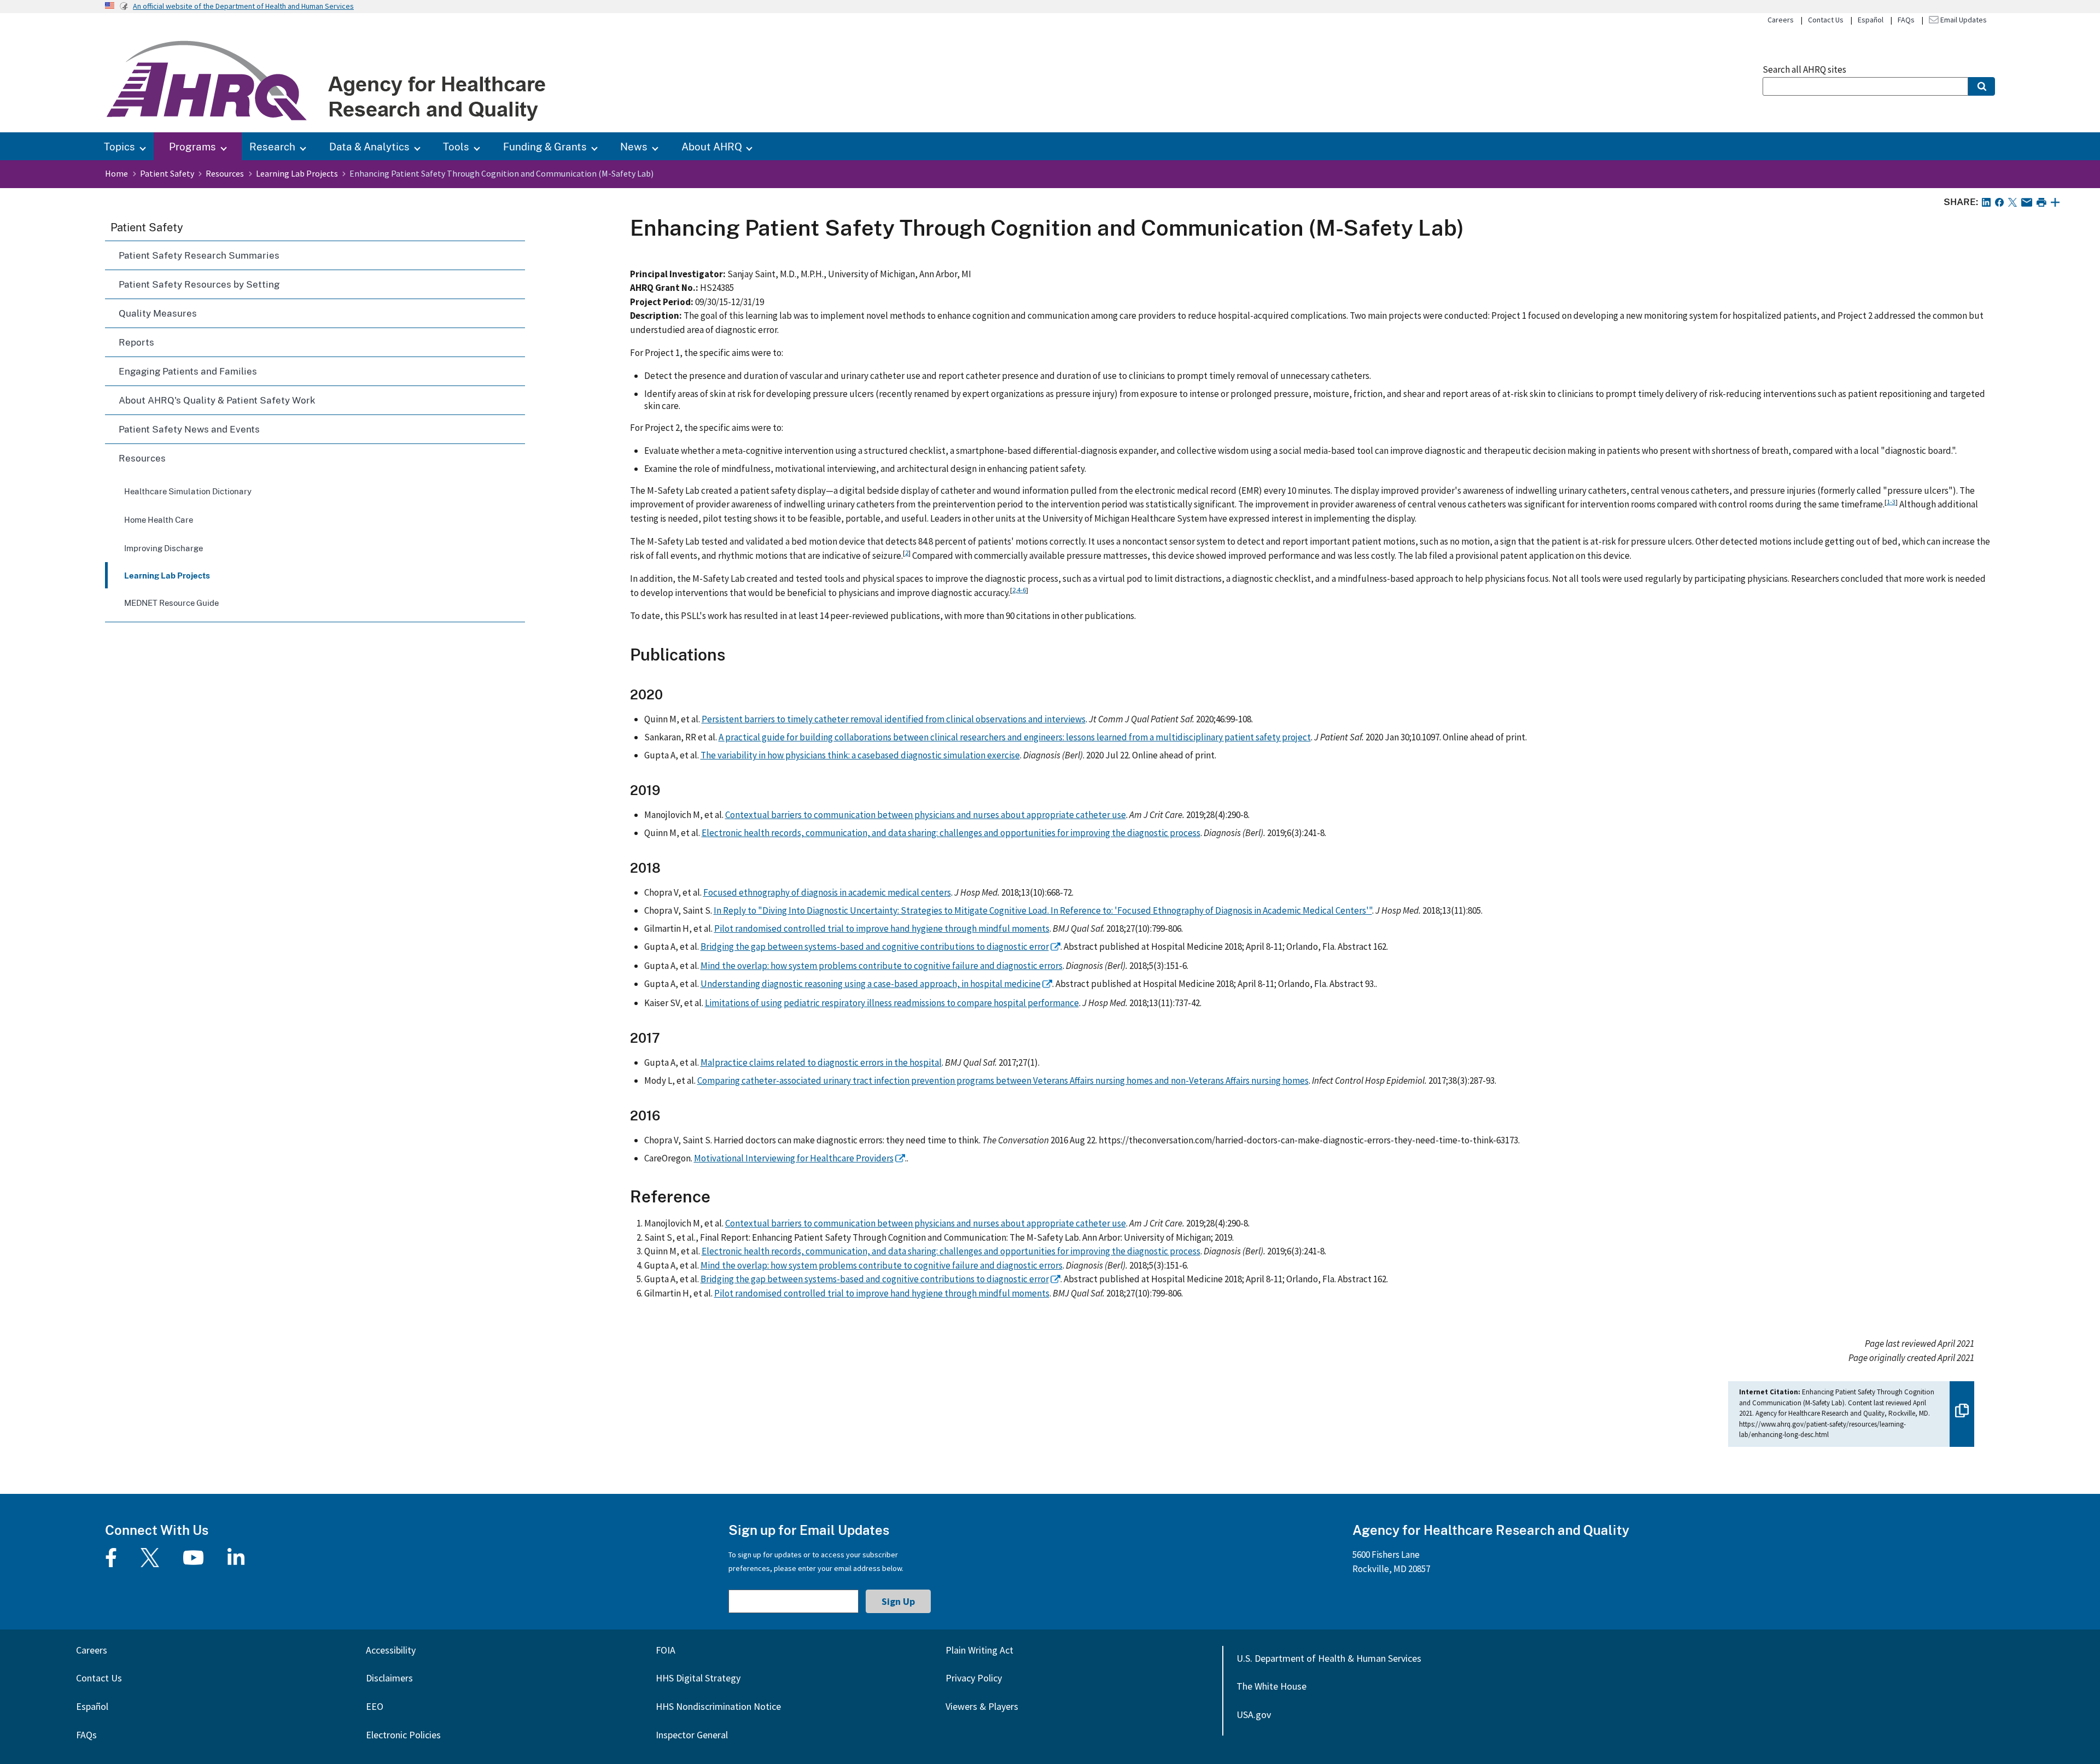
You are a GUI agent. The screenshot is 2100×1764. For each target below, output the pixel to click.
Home (116, 173)
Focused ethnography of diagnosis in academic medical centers (827, 892)
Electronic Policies (403, 1735)
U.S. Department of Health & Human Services (1329, 1658)
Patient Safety (167, 173)
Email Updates (1963, 20)
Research (272, 146)
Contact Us (1826, 20)
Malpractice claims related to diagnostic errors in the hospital (821, 1062)
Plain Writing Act (979, 1650)
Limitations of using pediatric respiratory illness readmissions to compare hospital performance (892, 1003)
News (634, 146)
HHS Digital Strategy (698, 1678)
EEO (375, 1706)
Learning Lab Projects (297, 173)
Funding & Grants (545, 146)
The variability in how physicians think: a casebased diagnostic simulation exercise (860, 755)
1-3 (1891, 501)
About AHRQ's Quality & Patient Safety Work (217, 400)
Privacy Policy (974, 1678)
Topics (119, 146)
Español (1871, 20)
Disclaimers (389, 1678)
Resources (225, 173)
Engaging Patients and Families (188, 371)
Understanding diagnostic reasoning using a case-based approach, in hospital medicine (871, 984)
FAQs (1906, 20)
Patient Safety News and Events (189, 429)
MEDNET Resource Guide (171, 603)
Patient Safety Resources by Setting (199, 284)
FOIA (666, 1650)
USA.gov (1254, 1715)
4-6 (1022, 589)
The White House (1271, 1686)
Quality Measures (158, 313)
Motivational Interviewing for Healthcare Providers (794, 1158)
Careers (1781, 20)
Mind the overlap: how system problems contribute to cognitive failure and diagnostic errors (882, 966)
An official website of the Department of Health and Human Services (243, 6)
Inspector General (692, 1735)
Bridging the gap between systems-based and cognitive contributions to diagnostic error (875, 947)
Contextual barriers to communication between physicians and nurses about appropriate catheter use (926, 815)
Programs (192, 146)
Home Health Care (159, 519)
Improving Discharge (164, 548)
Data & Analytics (369, 146)
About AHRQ (712, 146)
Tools (456, 146)
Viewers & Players (982, 1706)
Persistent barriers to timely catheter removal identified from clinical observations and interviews (894, 719)
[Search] (1982, 86)
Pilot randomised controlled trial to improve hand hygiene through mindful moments (882, 928)
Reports (136, 342)
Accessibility (391, 1650)
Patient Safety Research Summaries (199, 255)
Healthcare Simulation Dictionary (188, 491)
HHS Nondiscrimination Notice (718, 1706)
